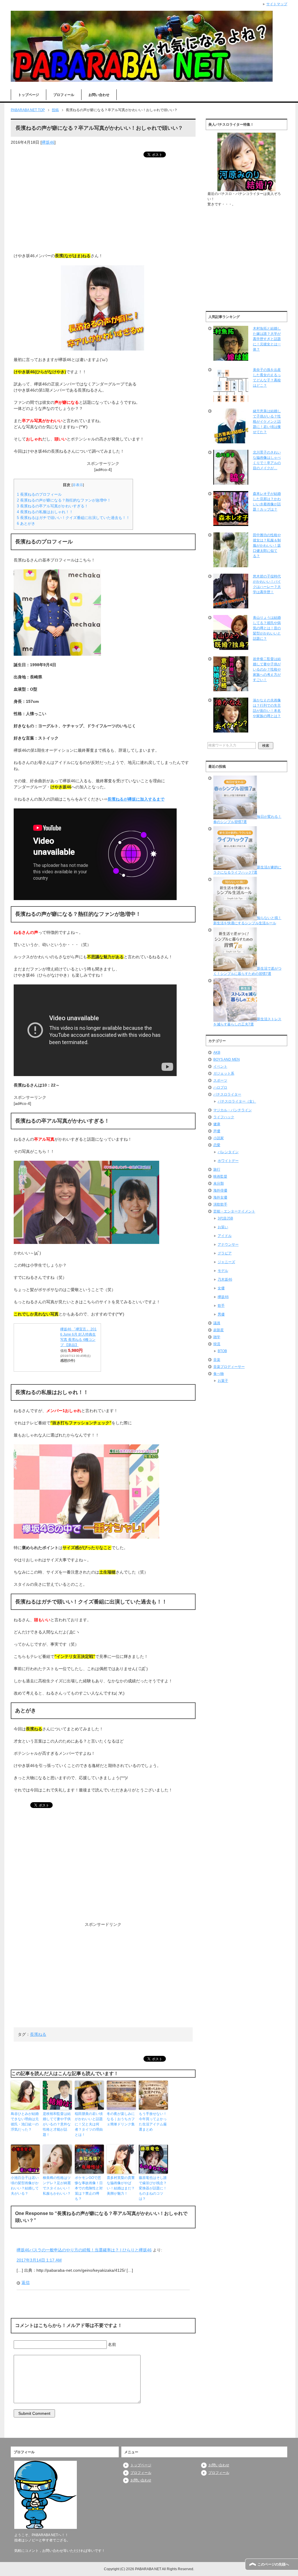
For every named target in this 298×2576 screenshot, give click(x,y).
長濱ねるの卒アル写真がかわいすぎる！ (53, 506)
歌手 (221, 1306)
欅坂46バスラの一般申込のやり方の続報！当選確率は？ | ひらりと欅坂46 (84, 2250)
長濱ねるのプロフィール (39, 494)
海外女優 (220, 1197)
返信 (26, 2282)
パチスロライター (227, 1094)
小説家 (219, 1138)
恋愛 (217, 1145)
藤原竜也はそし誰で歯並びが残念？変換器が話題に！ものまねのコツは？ (153, 2188)
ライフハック (224, 1117)
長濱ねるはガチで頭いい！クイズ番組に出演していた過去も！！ (73, 518)
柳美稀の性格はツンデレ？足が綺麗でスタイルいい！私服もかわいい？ (57, 2186)
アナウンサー (228, 1245)
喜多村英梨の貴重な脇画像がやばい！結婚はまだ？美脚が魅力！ (121, 2186)
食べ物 (219, 1374)
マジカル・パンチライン (233, 1110)
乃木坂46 (225, 1279)
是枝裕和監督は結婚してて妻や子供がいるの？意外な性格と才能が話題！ (57, 2124)
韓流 (217, 1344)
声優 (217, 1131)
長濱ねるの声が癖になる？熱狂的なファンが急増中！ (64, 500)
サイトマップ (277, 4)
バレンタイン (228, 1152)
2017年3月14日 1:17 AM (39, 2260)
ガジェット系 (224, 1073)
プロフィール (64, 95)
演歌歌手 (220, 1204)
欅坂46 (48, 142)
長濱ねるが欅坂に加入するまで (136, 799)
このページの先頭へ (273, 2564)
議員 (217, 1323)
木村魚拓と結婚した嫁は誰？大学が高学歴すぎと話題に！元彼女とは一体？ (267, 339)
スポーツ (220, 1080)
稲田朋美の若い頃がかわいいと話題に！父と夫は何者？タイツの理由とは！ (89, 2124)
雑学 (217, 1337)
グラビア (225, 1253)
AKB (217, 1053)
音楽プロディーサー (229, 1367)
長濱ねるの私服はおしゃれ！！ (45, 512)
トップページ (29, 95)
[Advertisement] (103, 206)
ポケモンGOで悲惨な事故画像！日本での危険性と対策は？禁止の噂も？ (89, 2188)
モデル (223, 1271)
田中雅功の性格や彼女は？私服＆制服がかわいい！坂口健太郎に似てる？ (267, 545)
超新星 (219, 1330)
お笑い (223, 1227)
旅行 (217, 1169)
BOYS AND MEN (227, 1059)
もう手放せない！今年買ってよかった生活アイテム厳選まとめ (153, 2122)
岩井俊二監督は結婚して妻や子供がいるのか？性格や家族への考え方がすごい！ (267, 669)
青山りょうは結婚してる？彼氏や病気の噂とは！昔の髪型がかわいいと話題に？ (267, 628)
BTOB (222, 1351)
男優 (221, 1314)
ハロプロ (220, 1087)
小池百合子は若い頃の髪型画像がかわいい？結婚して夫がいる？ (25, 2186)
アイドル (225, 1236)
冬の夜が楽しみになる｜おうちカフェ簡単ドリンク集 (121, 2119)
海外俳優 (220, 1190)
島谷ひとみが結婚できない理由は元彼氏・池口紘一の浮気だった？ (25, 2122)
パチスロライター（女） (237, 1101)
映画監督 (220, 1176)
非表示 (78, 485)
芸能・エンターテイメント (234, 1211)
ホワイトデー (228, 1161)
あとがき (26, 523)
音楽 (217, 1360)
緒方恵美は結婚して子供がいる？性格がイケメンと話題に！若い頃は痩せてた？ (267, 422)
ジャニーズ (226, 1262)
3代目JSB (225, 1218)
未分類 (219, 1183)
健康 (217, 1124)
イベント (220, 1066)
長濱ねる (38, 2034)
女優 (221, 1288)
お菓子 (223, 1381)
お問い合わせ (99, 95)
